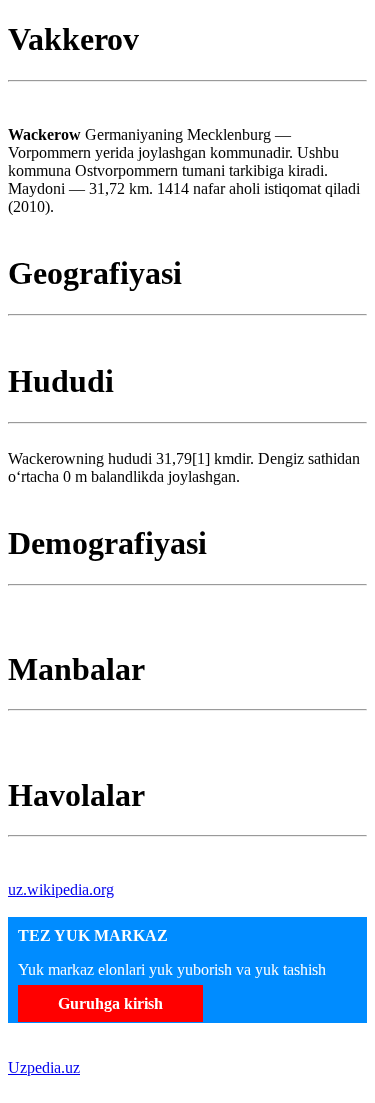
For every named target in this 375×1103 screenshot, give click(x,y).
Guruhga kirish (110, 1003)
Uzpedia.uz (44, 1067)
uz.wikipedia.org (61, 889)
